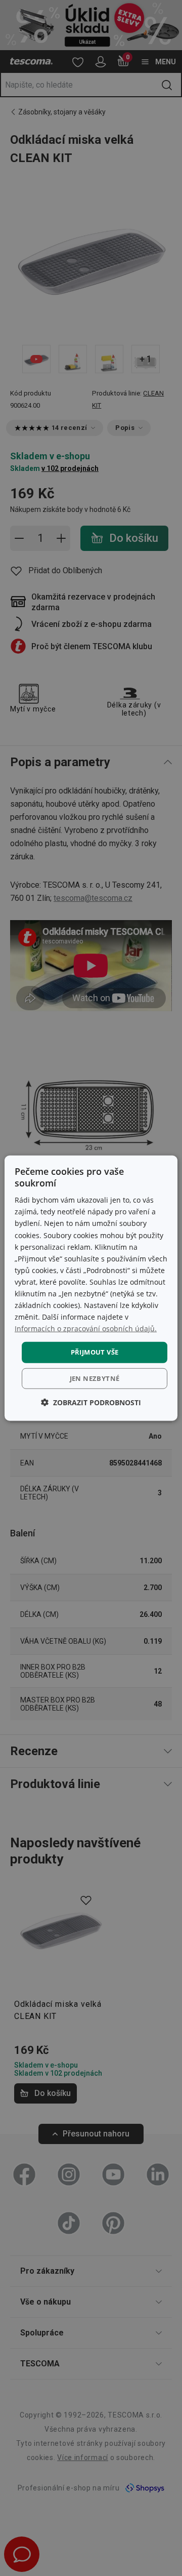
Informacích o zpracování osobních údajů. (86, 1329)
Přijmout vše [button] (95, 1352)
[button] (91, 1402)
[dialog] (91, 1288)
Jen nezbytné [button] (95, 1378)
